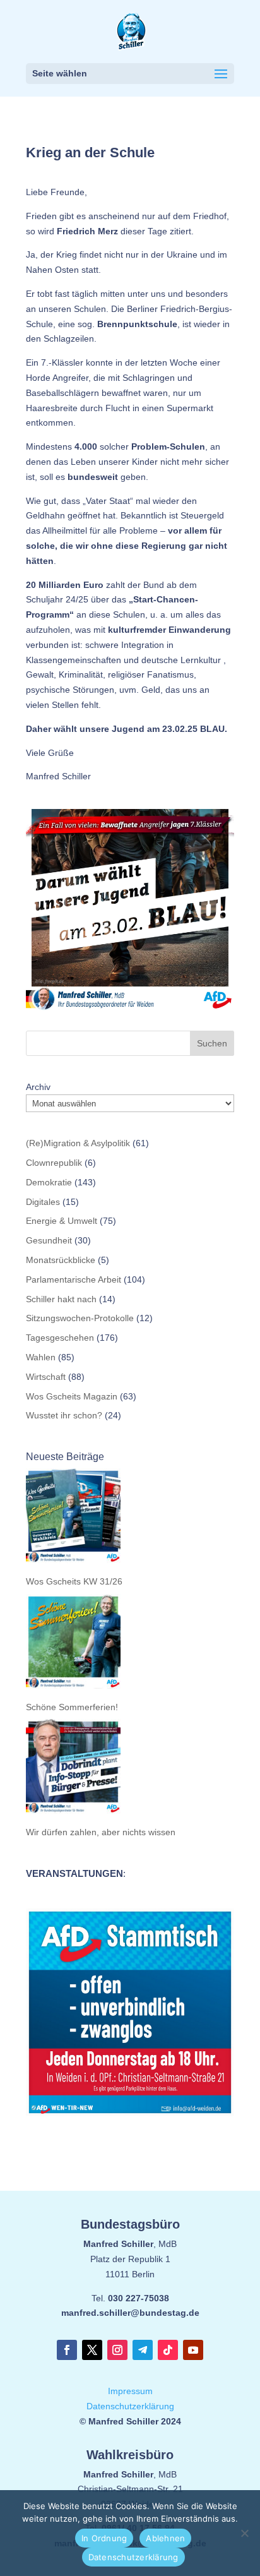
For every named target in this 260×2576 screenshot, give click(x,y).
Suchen (212, 1043)
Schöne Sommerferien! (72, 1707)
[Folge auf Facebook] (67, 2350)
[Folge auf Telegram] (143, 2350)
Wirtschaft (46, 1377)
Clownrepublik (54, 1163)
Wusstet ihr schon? (64, 1415)
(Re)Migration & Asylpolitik (78, 1143)
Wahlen (41, 1357)
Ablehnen (165, 2538)
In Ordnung (104, 2538)
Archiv (38, 1087)
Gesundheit (49, 1240)
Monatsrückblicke (61, 1260)
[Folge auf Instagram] (117, 2350)
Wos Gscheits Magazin (72, 1396)
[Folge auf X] (92, 2350)
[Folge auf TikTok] (168, 2350)
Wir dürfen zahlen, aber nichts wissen (101, 1832)
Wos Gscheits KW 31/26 (74, 1581)
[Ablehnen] (244, 2533)
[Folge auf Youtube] (193, 2350)
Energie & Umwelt (62, 1221)
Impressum (130, 2391)
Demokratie (49, 1182)
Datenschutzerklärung (130, 2406)
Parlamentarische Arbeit (74, 1279)
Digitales (43, 1202)
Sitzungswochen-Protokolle (80, 1318)
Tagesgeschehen (60, 1338)
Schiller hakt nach (61, 1299)
